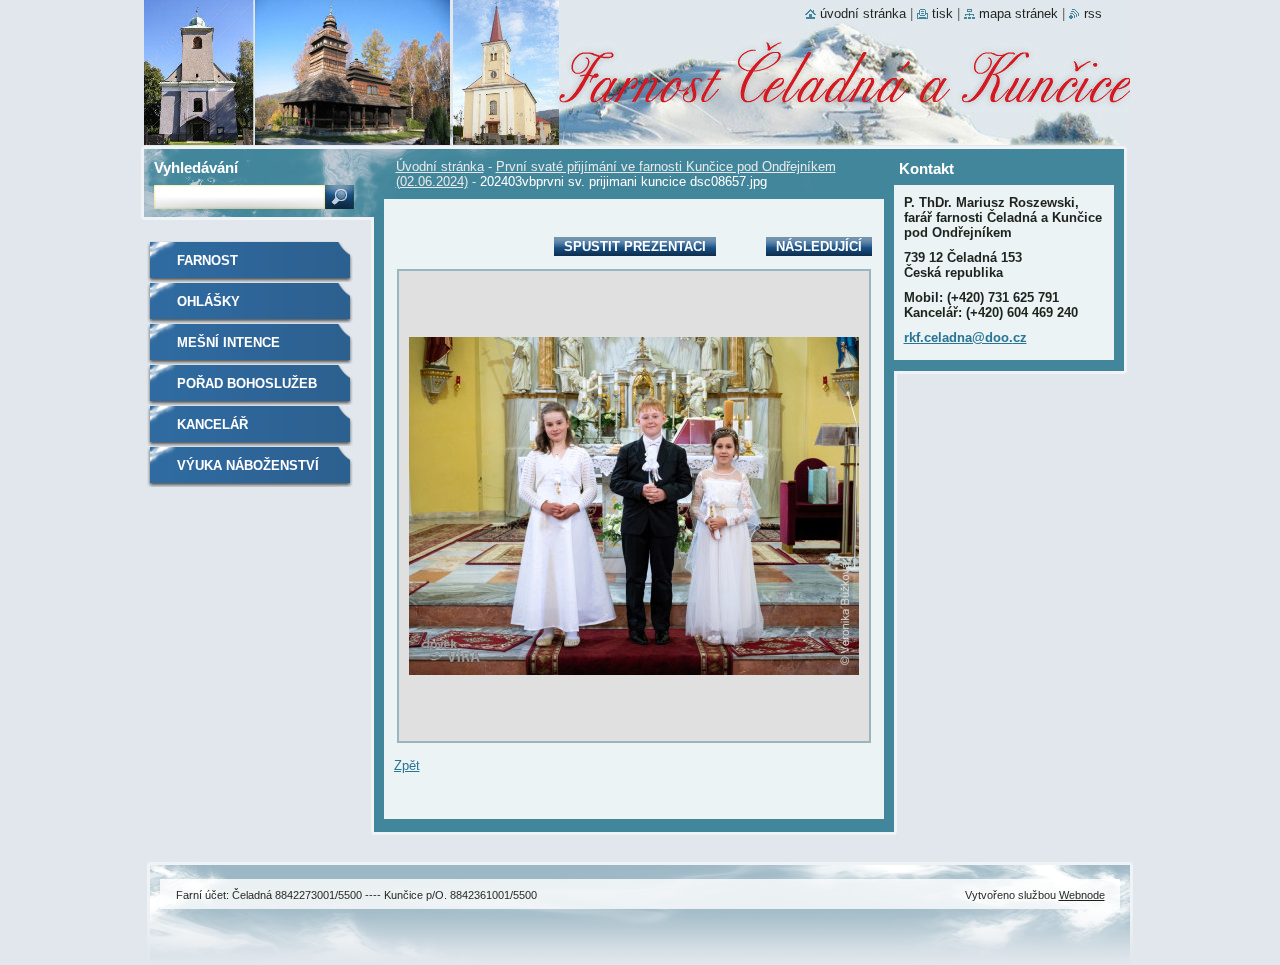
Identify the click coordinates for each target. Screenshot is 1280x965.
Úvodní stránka (440, 166)
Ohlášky (208, 301)
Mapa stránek (1018, 13)
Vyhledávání (196, 167)
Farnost (207, 260)
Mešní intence (228, 342)
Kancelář (212, 424)
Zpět (407, 765)
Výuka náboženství (248, 465)
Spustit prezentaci (635, 246)
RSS (1093, 13)
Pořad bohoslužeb (247, 383)
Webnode (1082, 895)
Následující (819, 246)
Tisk (942, 13)
